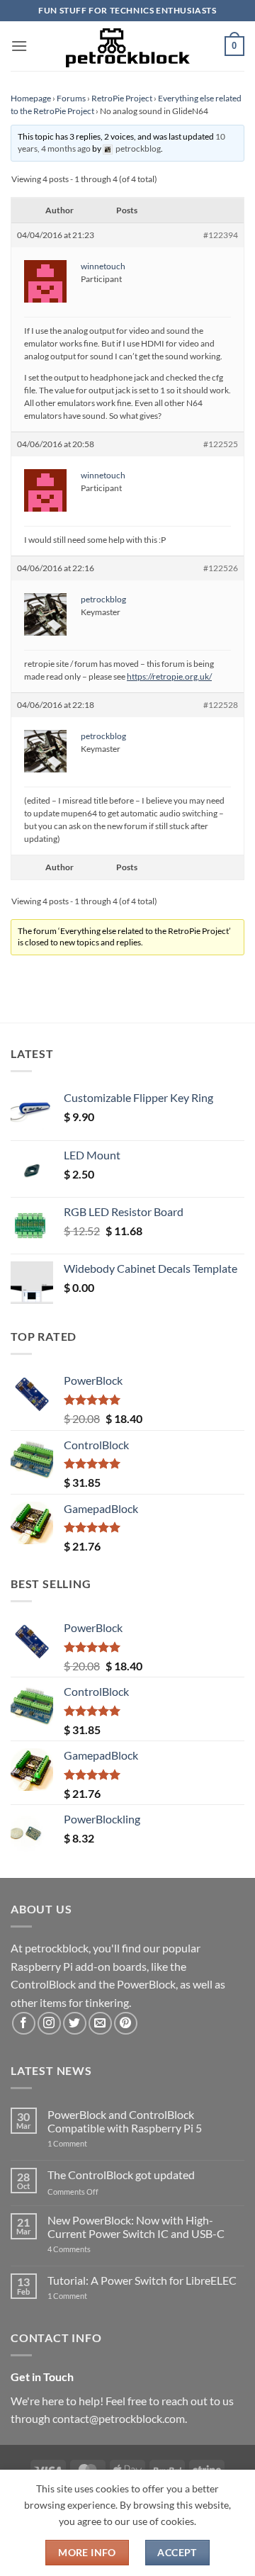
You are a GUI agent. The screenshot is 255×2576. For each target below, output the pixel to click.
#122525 (221, 444)
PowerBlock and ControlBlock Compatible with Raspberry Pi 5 (125, 2121)
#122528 (221, 705)
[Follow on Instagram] (49, 2024)
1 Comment (90, 2143)
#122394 (221, 235)
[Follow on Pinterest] (126, 2024)
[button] (19, 46)
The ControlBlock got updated (121, 2175)
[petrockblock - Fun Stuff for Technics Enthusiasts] (127, 46)
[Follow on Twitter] (75, 2024)
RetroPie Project (122, 98)
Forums (71, 98)
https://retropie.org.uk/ (169, 676)
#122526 (221, 568)
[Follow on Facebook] (24, 2024)
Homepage (31, 98)
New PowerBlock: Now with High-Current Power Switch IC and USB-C (136, 2227)
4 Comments (90, 2249)
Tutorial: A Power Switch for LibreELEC (142, 2280)
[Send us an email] (100, 2024)
